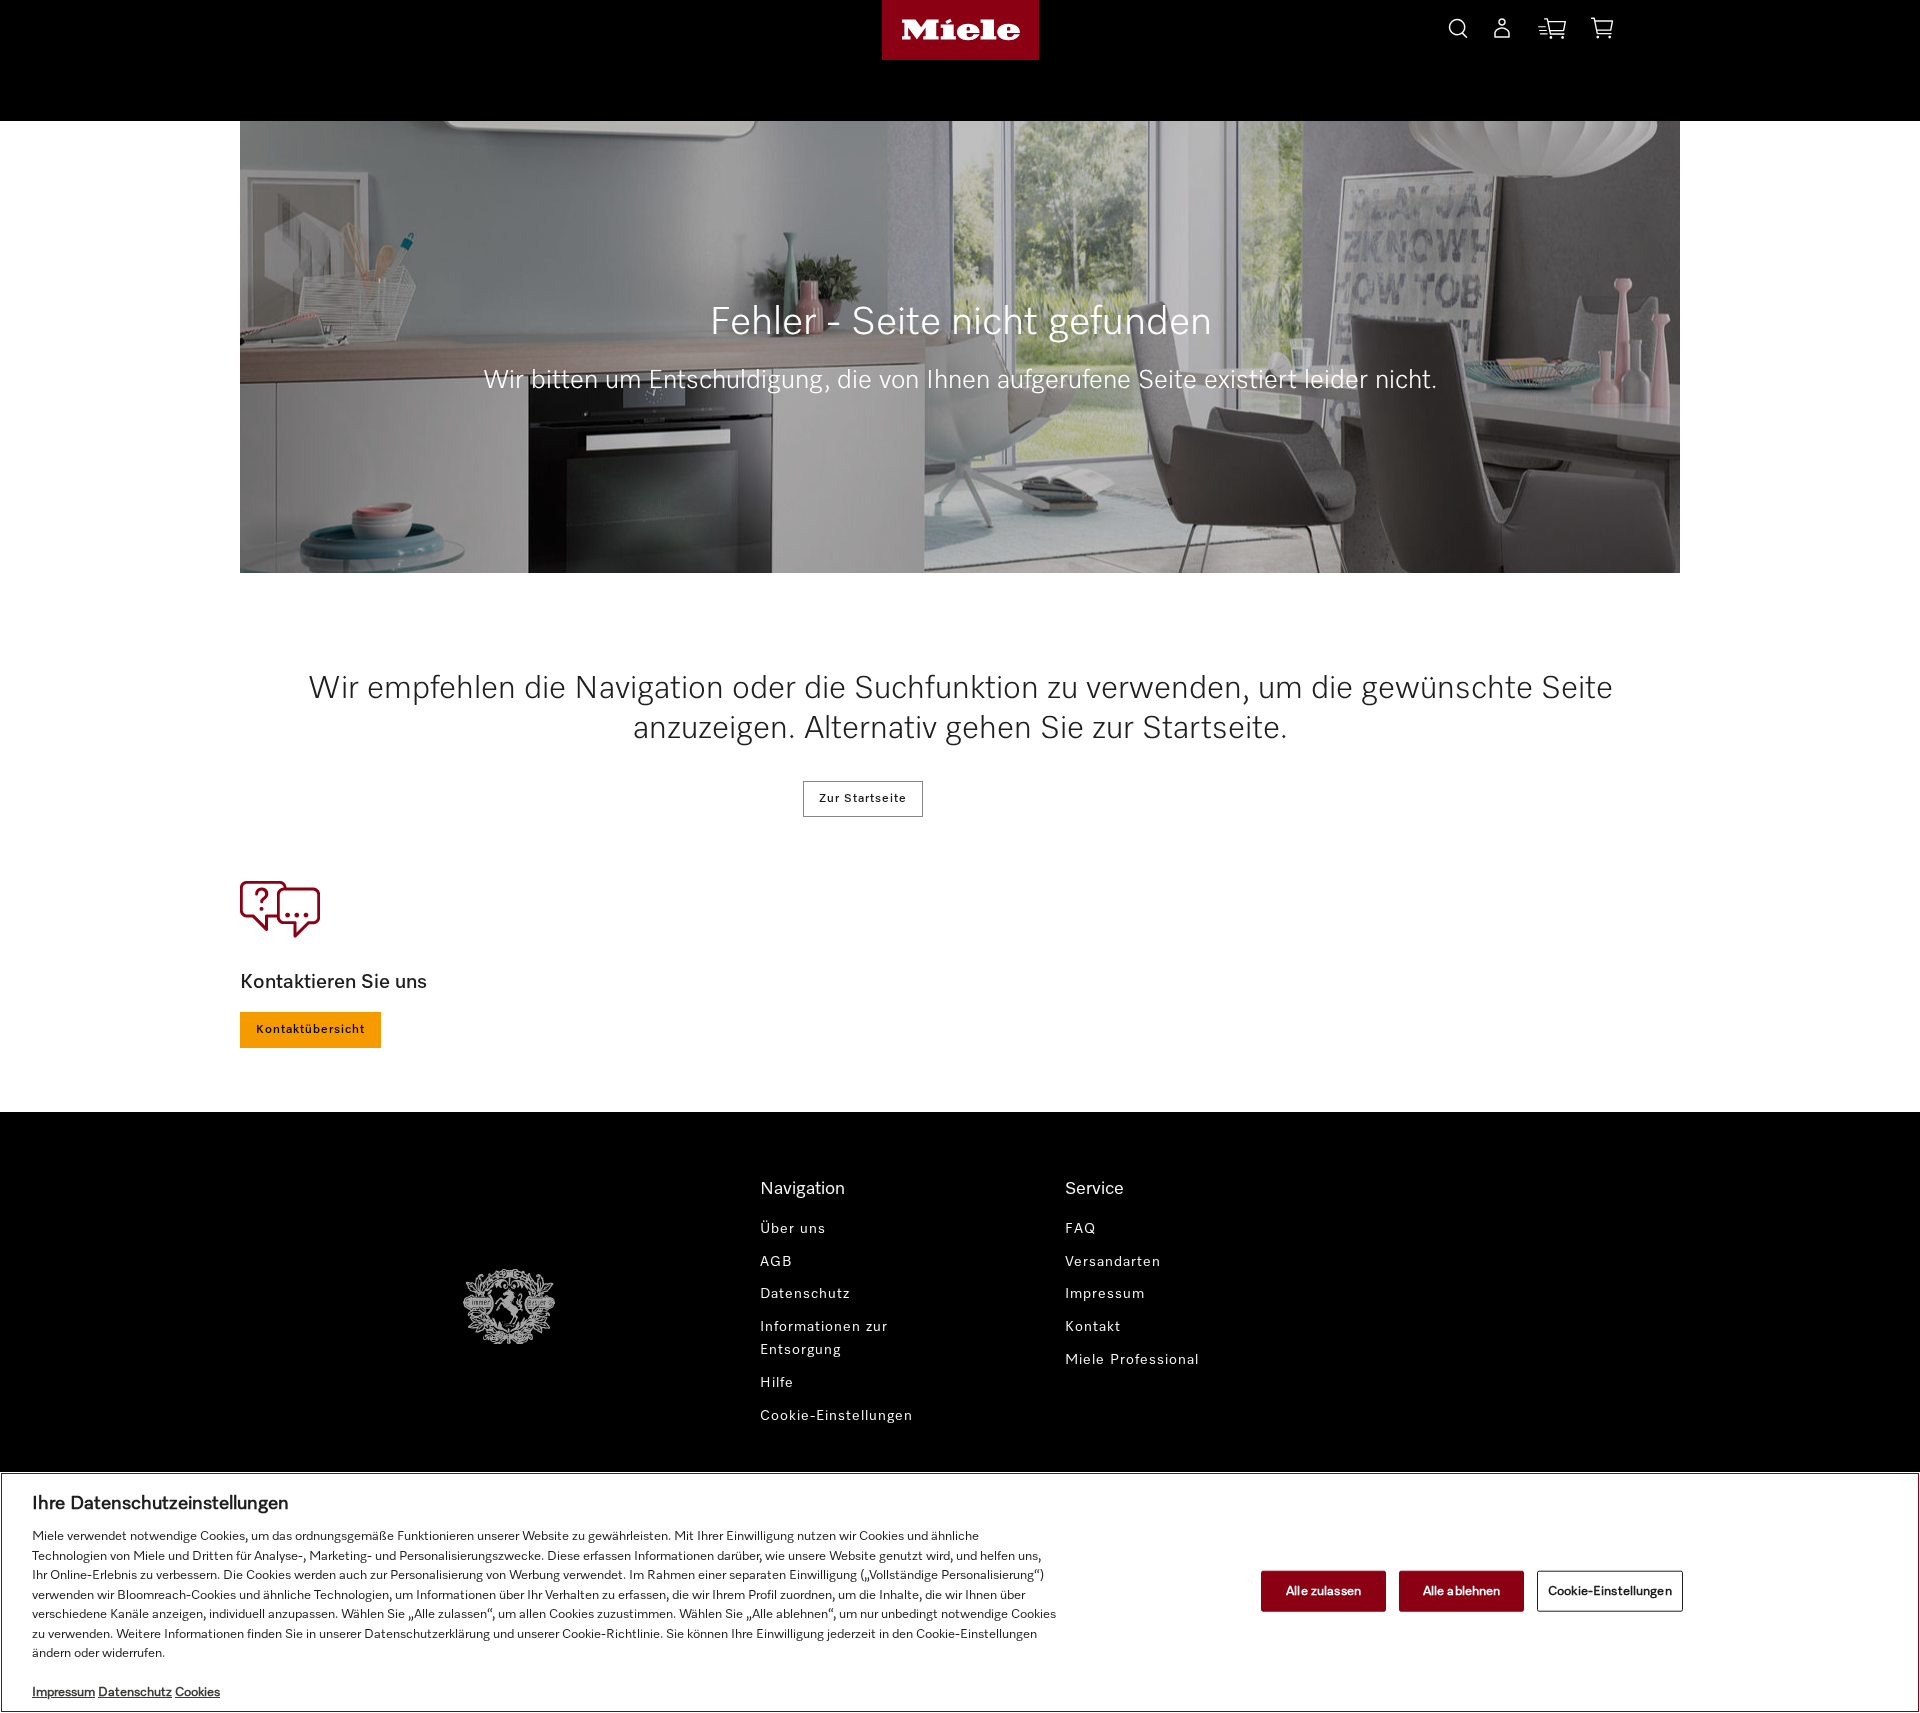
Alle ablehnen (1462, 1590)
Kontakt (1093, 1327)
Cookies (197, 1692)
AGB (776, 1262)
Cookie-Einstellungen (1610, 1590)
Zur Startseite (863, 799)
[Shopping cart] (1602, 31)
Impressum (1105, 1294)
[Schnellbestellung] (1552, 32)
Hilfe (777, 1383)
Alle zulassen (1323, 1590)
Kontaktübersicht (310, 1030)
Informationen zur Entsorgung (824, 1338)
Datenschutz (805, 1294)
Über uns (793, 1229)
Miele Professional (1132, 1360)
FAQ (1080, 1229)
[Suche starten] (1458, 25)
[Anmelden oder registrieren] (1502, 32)
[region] (960, 1592)
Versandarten (1113, 1262)
